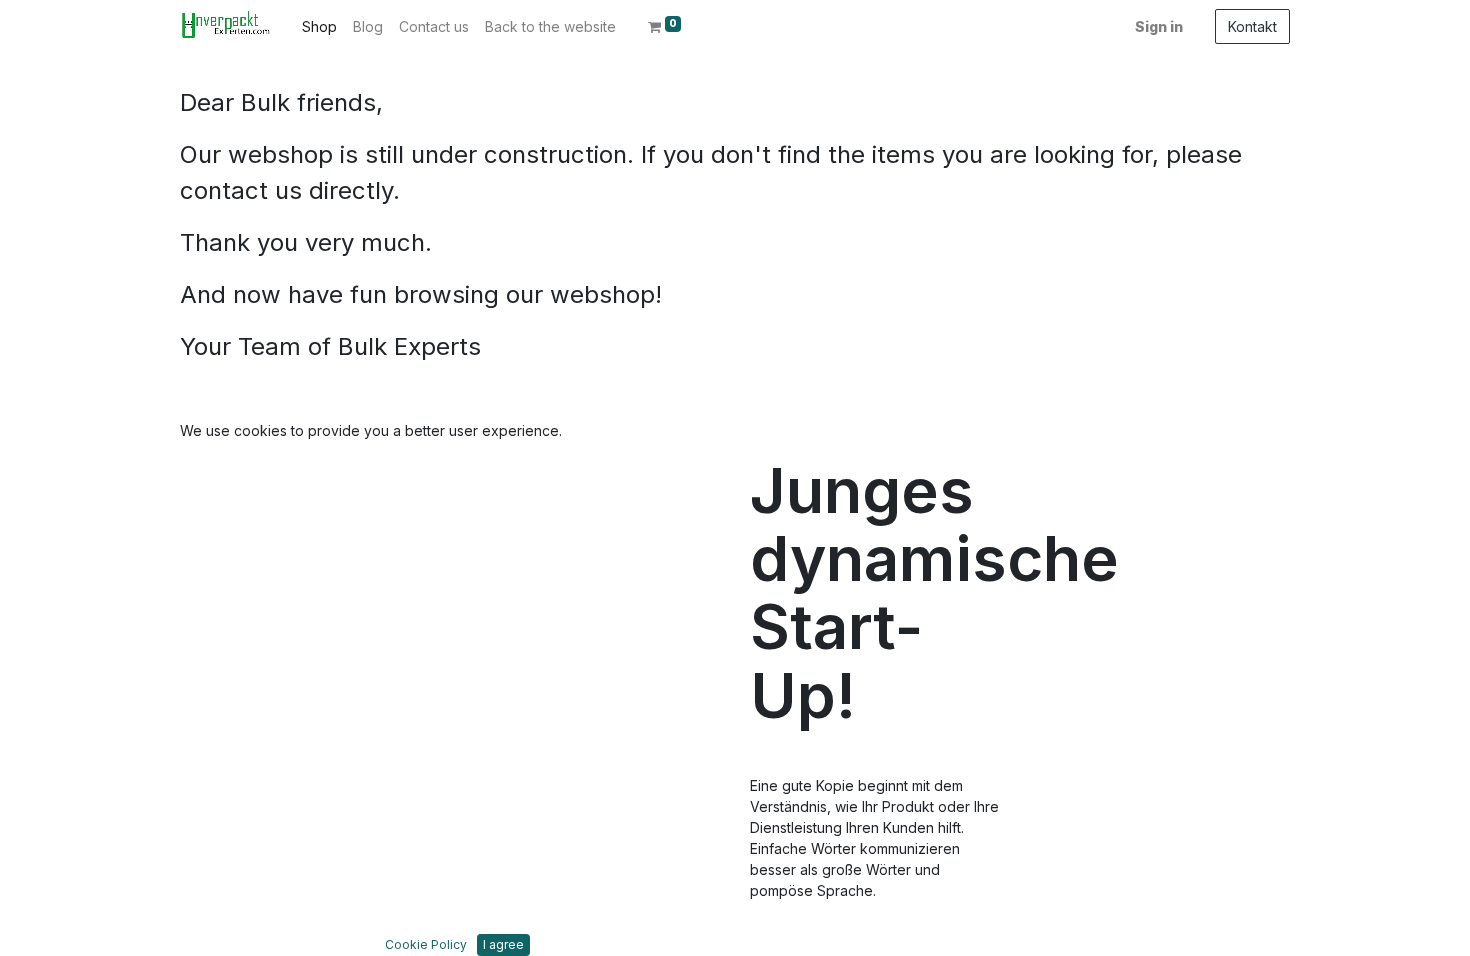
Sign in (1159, 26)
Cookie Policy (426, 944)
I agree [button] (503, 944)
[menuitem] (319, 26)
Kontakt (1252, 26)
